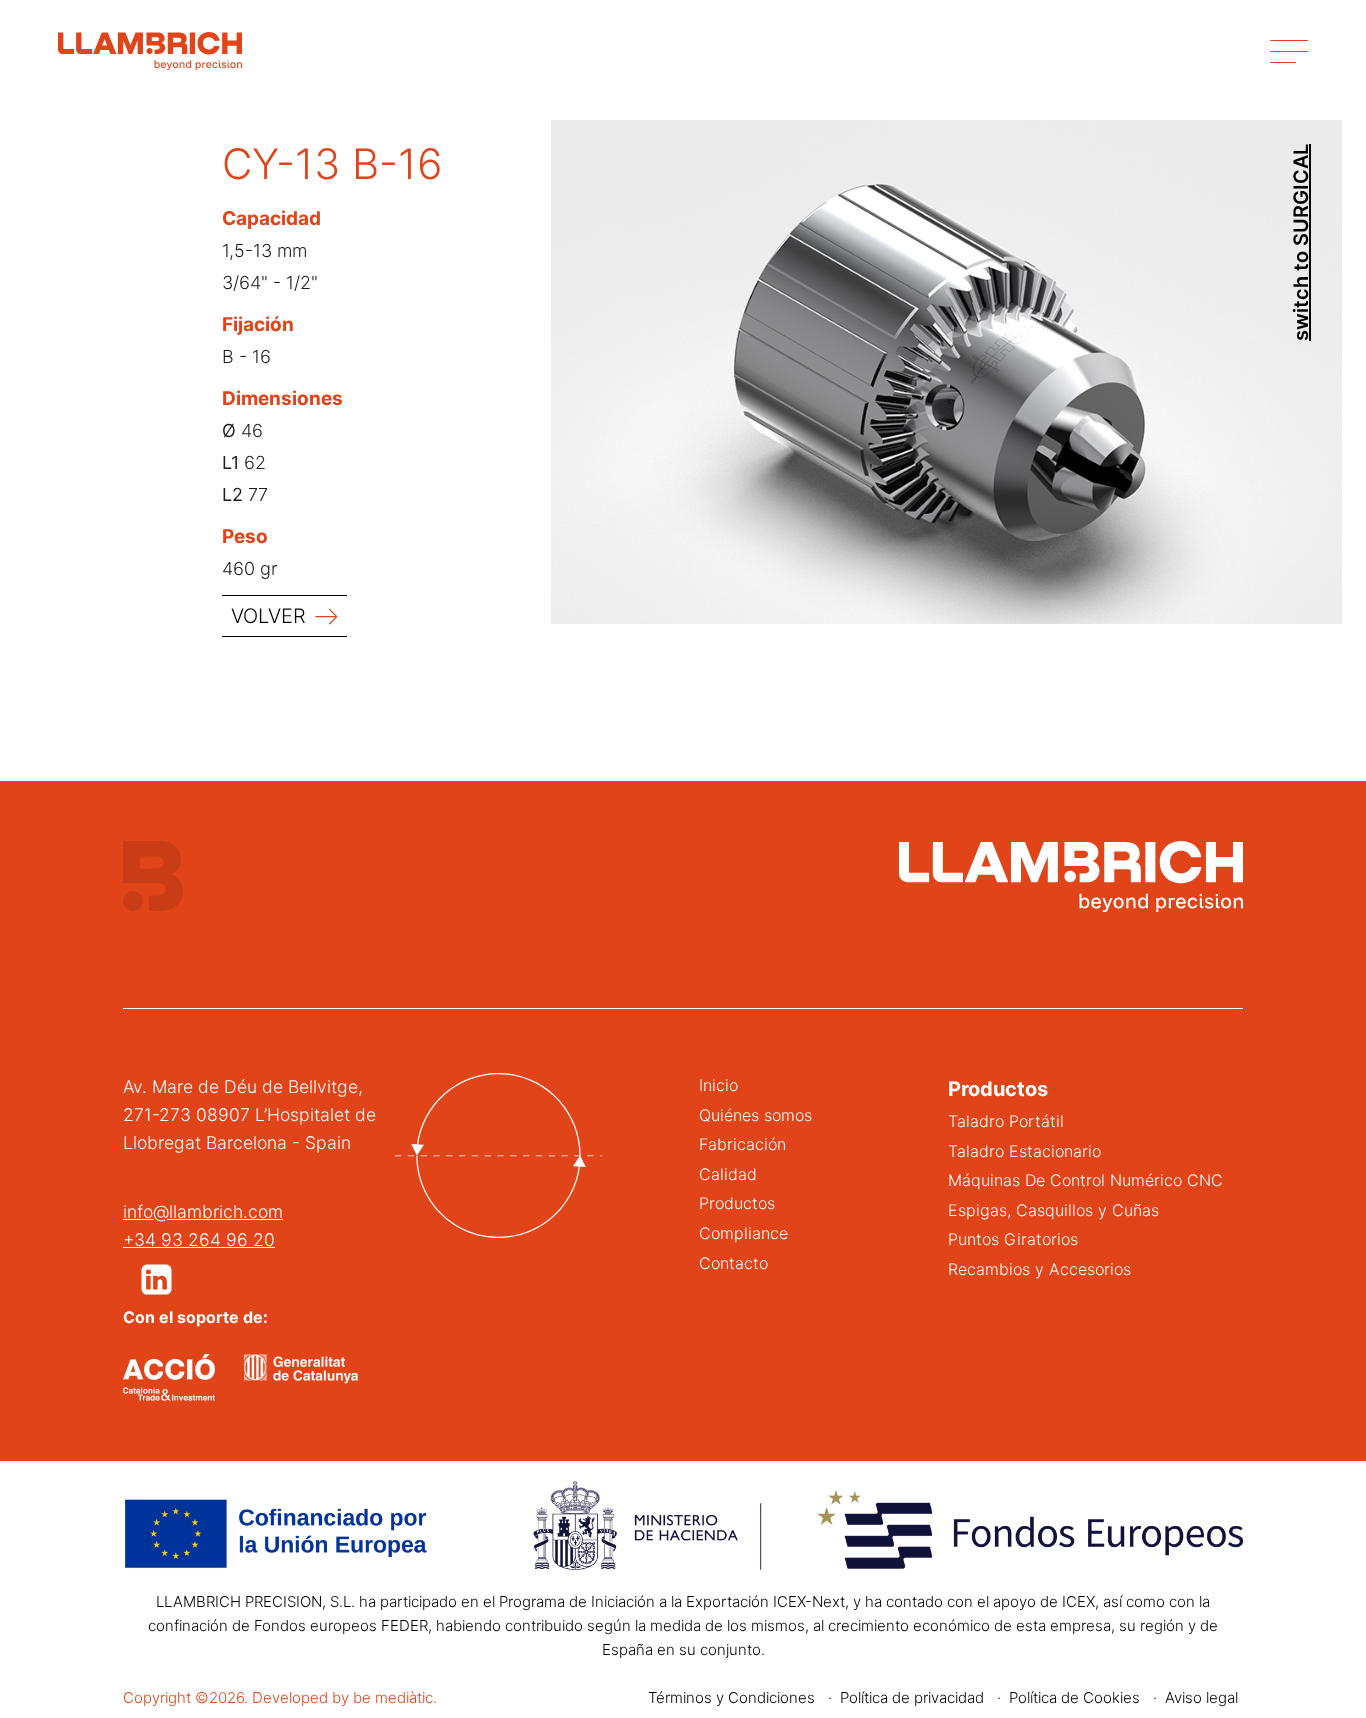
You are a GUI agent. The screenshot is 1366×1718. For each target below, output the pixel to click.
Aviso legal (1201, 1697)
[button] (156, 1279)
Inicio (718, 1085)
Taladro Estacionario (1024, 1151)
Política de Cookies (1074, 1697)
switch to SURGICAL (1301, 242)
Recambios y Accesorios (1039, 1269)
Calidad (728, 1174)
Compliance (743, 1233)
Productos (737, 1203)
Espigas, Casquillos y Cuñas (1053, 1210)
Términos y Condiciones (731, 1697)
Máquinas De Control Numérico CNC (1085, 1180)
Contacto (733, 1263)
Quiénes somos (755, 1115)
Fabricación (742, 1144)
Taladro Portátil (1006, 1121)
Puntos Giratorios (1013, 1239)
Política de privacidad (912, 1697)
